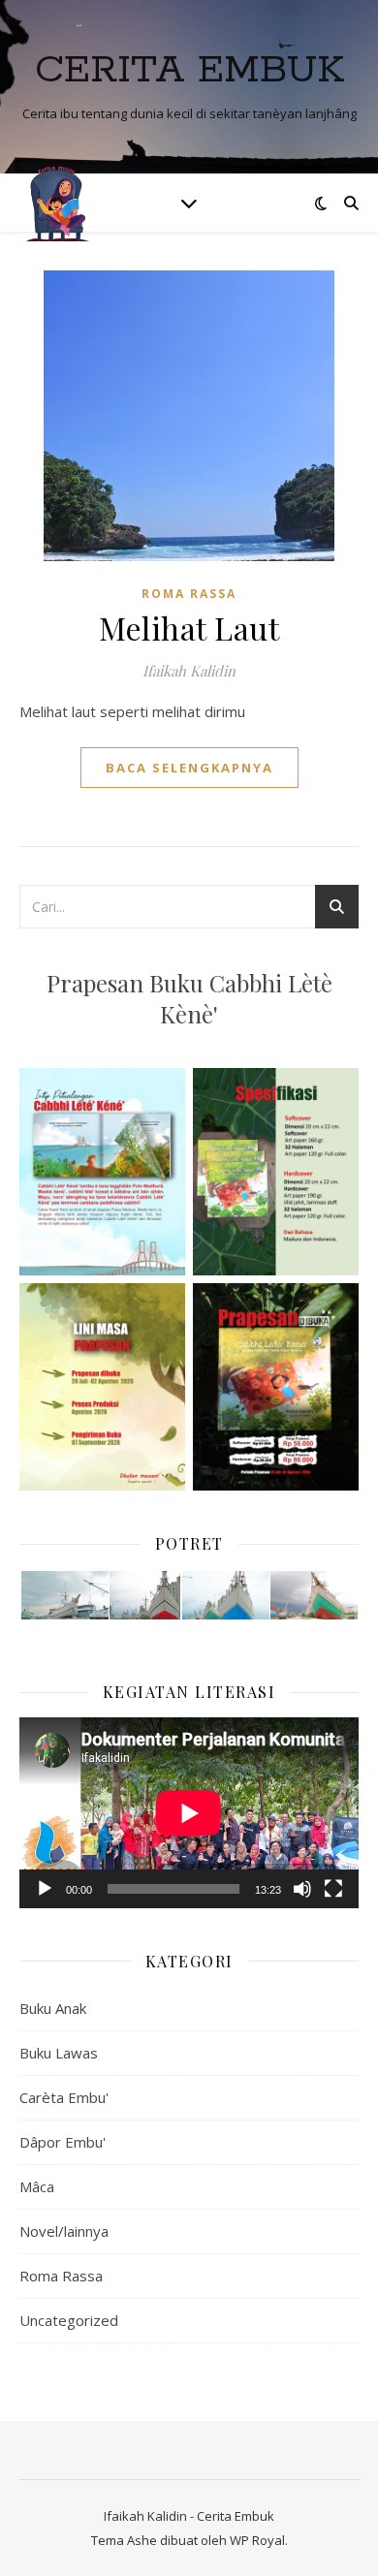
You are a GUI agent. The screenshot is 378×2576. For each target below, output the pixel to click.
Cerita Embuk (189, 70)
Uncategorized (69, 2320)
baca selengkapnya (189, 768)
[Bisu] (302, 1889)
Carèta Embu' (64, 2097)
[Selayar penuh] (333, 1889)
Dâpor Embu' (63, 2142)
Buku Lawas (59, 2053)
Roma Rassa (189, 594)
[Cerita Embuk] (58, 203)
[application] (189, 1813)
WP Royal (257, 2540)
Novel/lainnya (64, 2231)
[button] (63, 1595)
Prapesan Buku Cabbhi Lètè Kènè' (189, 998)
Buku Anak (53, 2008)
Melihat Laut (189, 628)
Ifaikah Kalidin (189, 671)
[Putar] (45, 1889)
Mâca (37, 2186)
